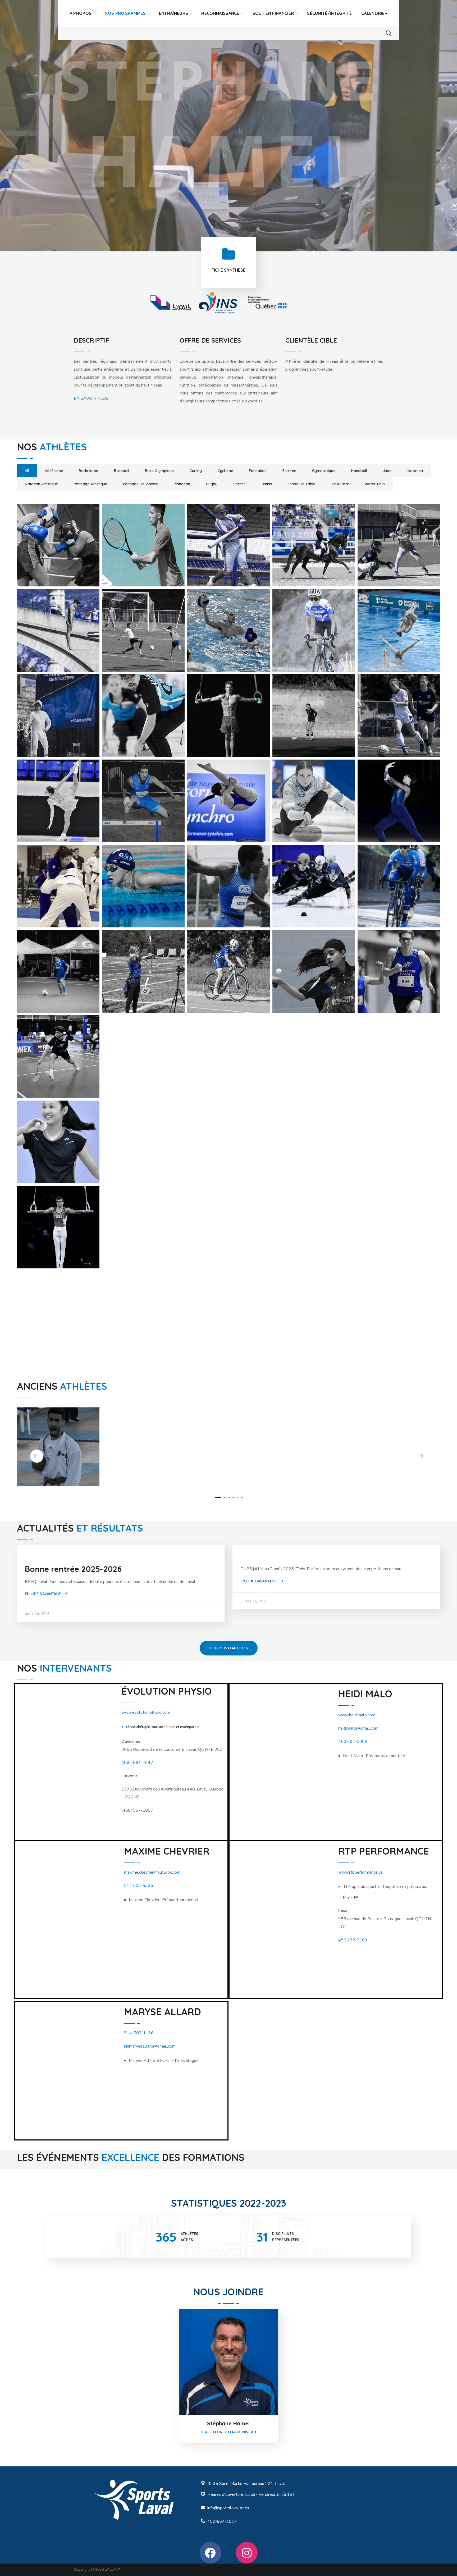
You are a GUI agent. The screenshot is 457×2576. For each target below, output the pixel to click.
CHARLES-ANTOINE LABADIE (47, 632)
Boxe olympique (159, 471)
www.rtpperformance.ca (360, 1872)
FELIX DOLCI (221, 706)
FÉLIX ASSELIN (140, 706)
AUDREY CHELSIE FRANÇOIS (387, 1447)
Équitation (258, 471)
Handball (359, 471)
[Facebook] (211, 2553)
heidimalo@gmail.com (358, 1728)
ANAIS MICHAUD (229, 1435)
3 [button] (229, 1497)
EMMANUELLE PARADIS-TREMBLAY (394, 632)
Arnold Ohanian (228, 536)
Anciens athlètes (127, 1457)
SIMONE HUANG (57, 1133)
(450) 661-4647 (137, 1763)
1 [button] (218, 1497)
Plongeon (182, 484)
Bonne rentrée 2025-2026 (73, 1569)
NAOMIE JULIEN (227, 962)
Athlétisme (54, 471)
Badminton (88, 471)
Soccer (239, 484)
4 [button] (233, 1497)
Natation (415, 471)
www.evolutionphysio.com (146, 1712)
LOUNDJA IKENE (58, 877)
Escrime (289, 471)
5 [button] (237, 1497)
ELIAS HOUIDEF (226, 621)
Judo (387, 471)
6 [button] (242, 1497)
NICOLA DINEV (395, 962)
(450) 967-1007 (137, 1810)
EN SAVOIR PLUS (91, 398)
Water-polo (375, 484)
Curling (196, 471)
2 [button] (225, 1497)
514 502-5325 (139, 1886)
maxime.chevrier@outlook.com (152, 1872)
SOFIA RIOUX (222, 1133)
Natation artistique (41, 484)
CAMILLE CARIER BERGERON (304, 547)
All (27, 471)
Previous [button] (37, 1456)
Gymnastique (324, 471)
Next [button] (420, 1456)
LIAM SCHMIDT (395, 792)
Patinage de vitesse (140, 484)
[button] (389, 33)
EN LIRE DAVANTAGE (43, 1594)
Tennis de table (301, 484)
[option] (170, 303)
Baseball (122, 471)
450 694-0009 (353, 1742)
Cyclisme (225, 471)
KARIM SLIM (135, 792)
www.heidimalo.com (357, 1715)
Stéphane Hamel (228, 2423)
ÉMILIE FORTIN (310, 621)
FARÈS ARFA (51, 706)
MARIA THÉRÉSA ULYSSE (215, 888)
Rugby (212, 484)
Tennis (266, 484)
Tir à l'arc (340, 484)
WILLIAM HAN (139, 1218)
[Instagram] (247, 2553)
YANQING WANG (314, 1218)
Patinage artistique (90, 484)
